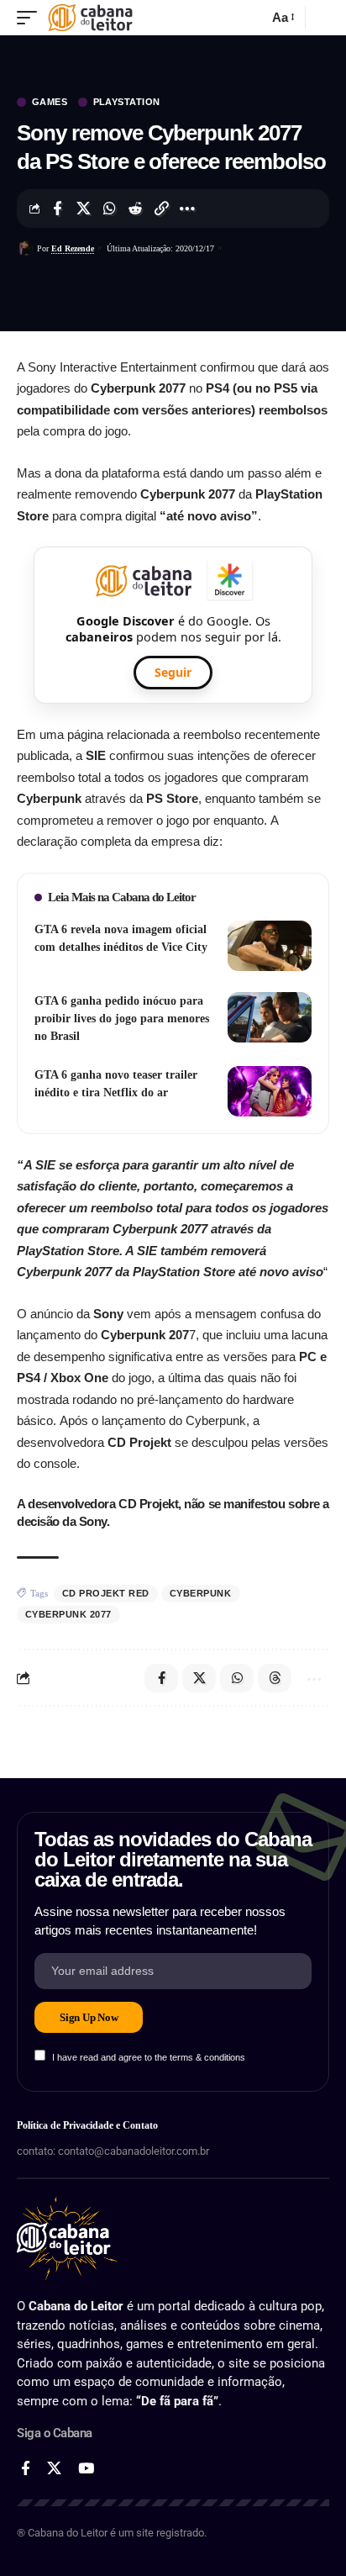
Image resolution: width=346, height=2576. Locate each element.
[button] (31, 18)
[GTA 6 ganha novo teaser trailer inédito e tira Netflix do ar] (270, 1091)
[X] (54, 2469)
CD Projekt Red (106, 1593)
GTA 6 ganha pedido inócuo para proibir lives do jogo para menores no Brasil (122, 1019)
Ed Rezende (73, 248)
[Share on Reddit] (135, 209)
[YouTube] (86, 2469)
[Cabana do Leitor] (90, 18)
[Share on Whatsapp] (109, 209)
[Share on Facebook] (57, 209)
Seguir (173, 672)
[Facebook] (26, 2469)
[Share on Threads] (275, 1678)
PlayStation (127, 102)
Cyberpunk (201, 1593)
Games (50, 102)
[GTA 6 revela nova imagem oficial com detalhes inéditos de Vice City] (270, 946)
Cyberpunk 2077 (68, 1614)
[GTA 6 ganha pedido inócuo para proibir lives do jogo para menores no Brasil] (270, 1017)
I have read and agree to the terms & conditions (149, 2057)
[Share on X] (83, 209)
